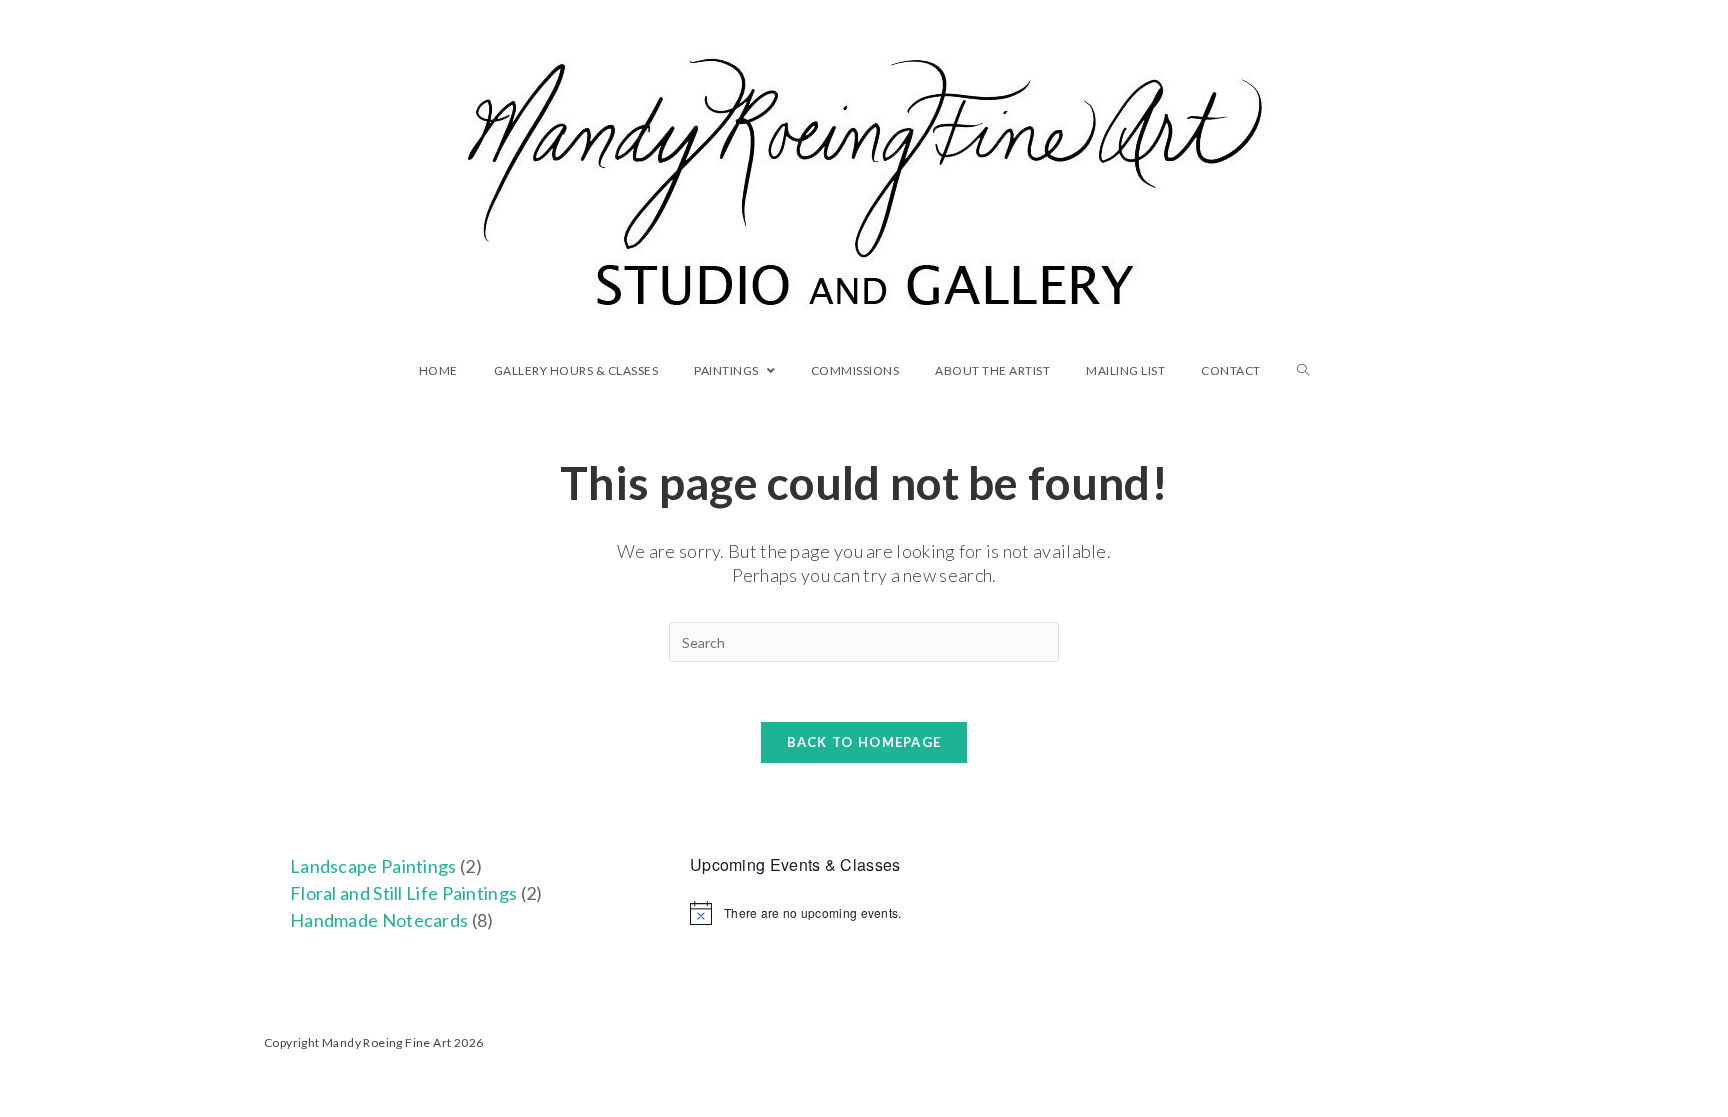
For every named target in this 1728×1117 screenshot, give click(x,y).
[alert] (864, 913)
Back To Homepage (864, 742)
